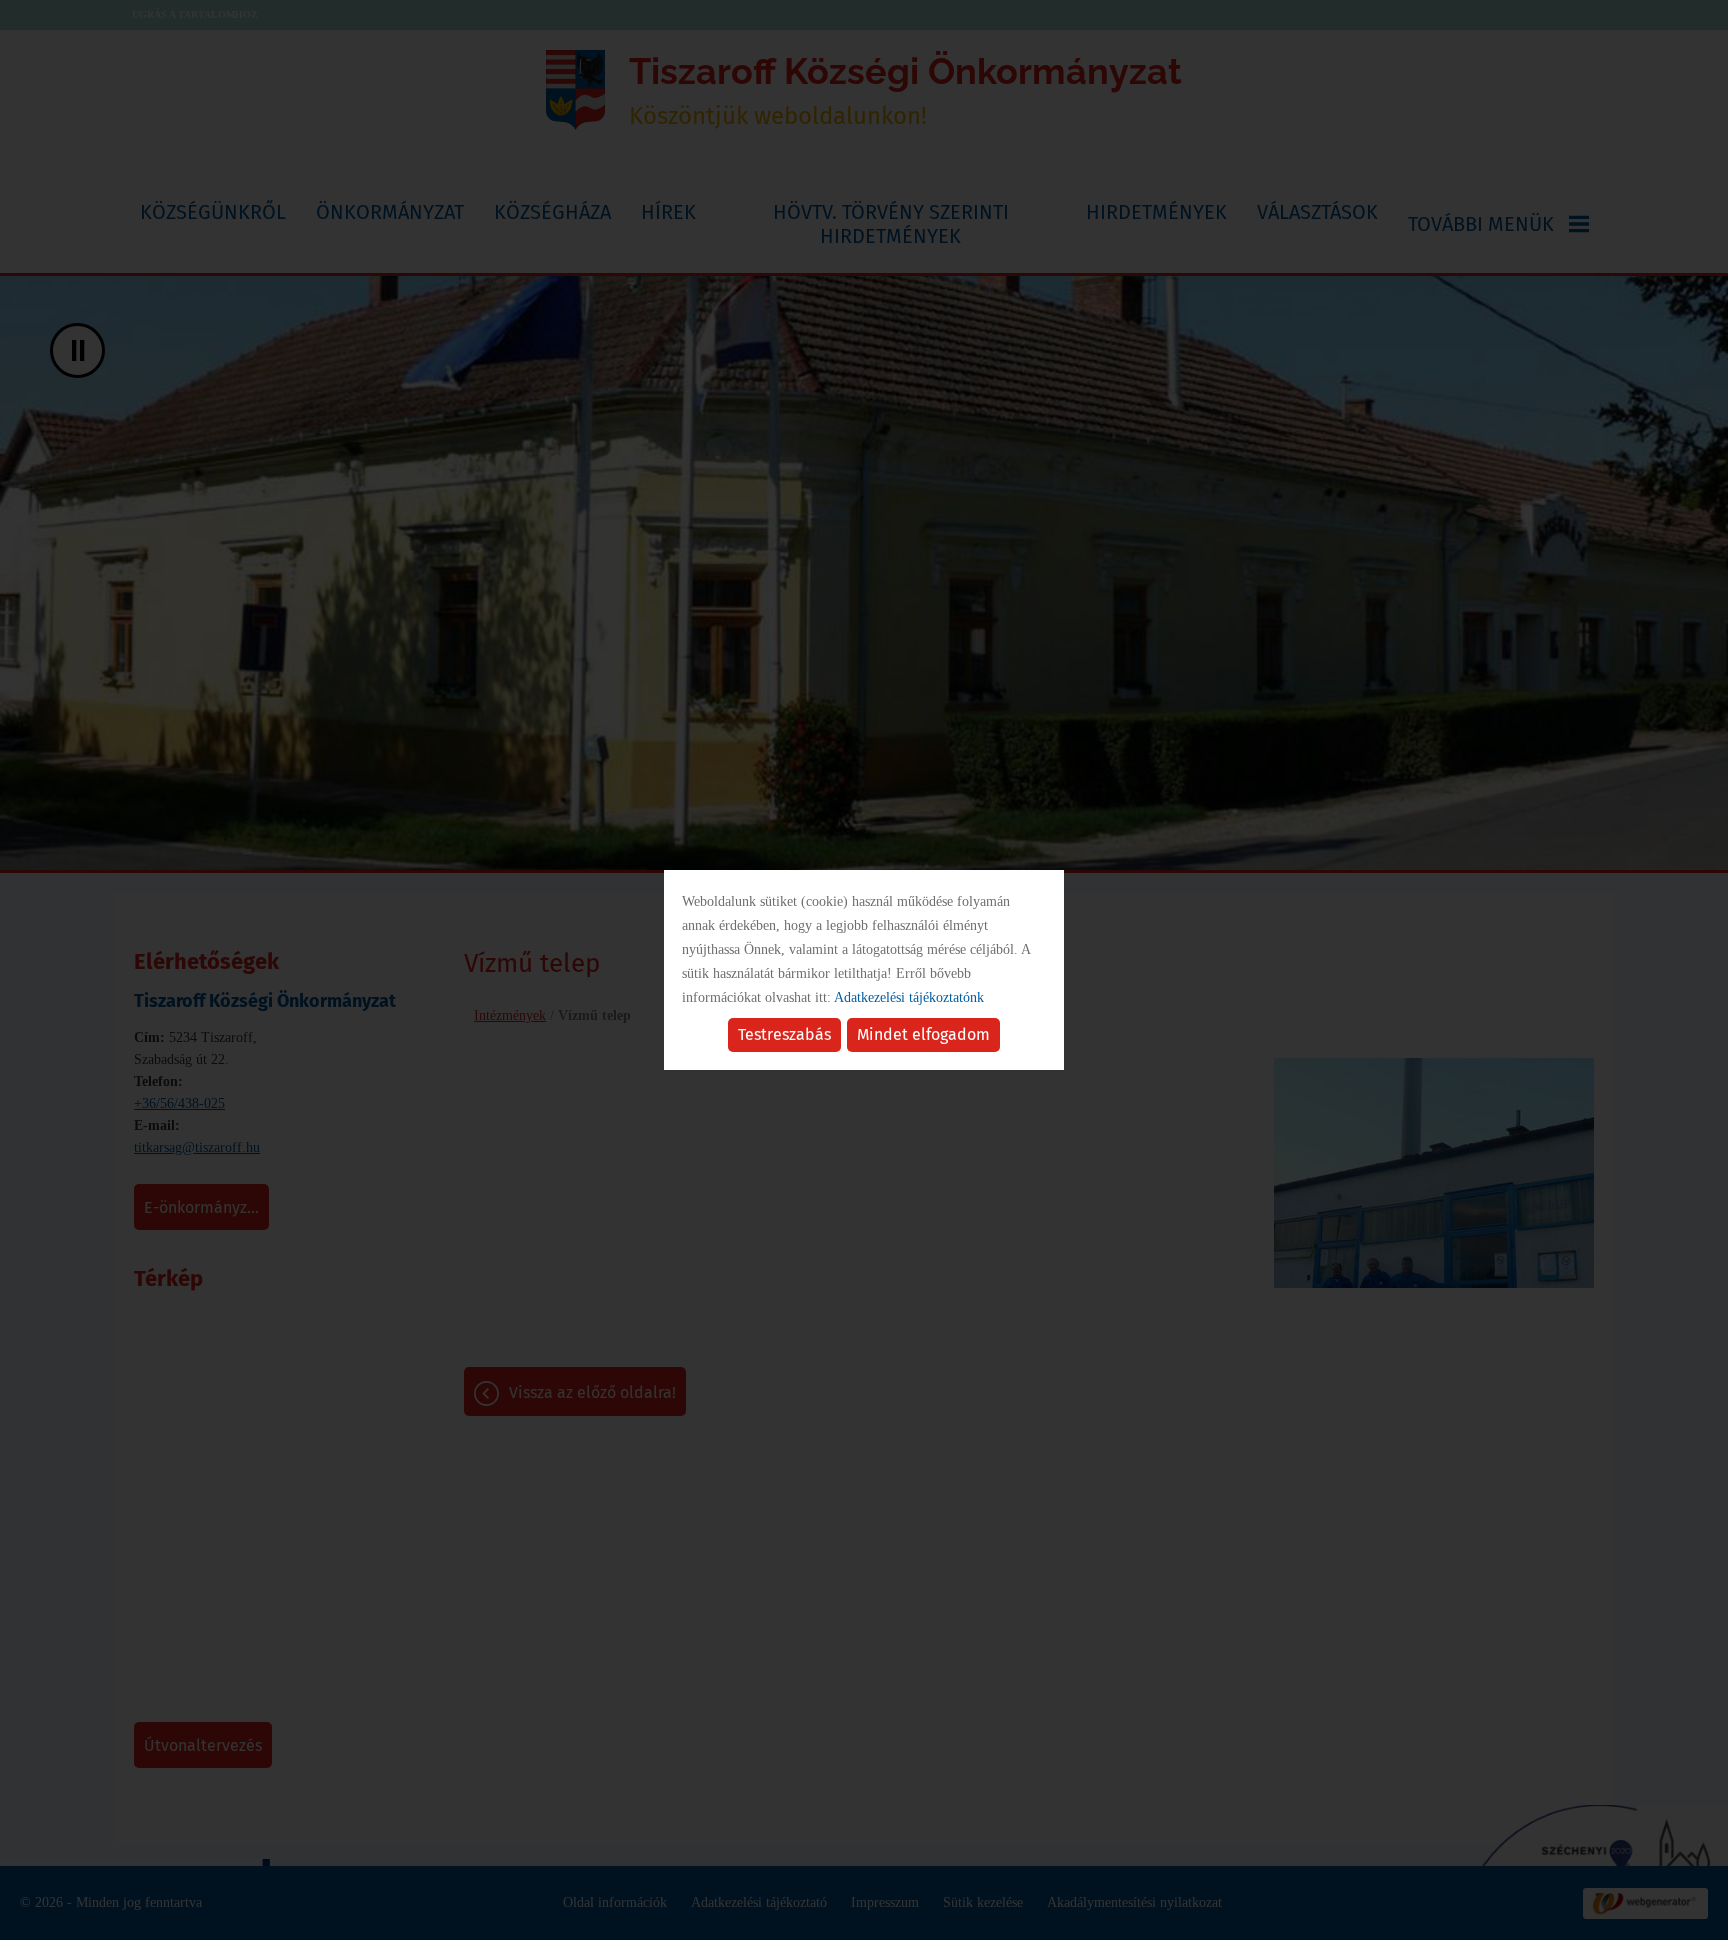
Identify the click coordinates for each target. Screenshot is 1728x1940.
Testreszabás (784, 1034)
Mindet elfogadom (923, 1034)
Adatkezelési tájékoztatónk (909, 997)
